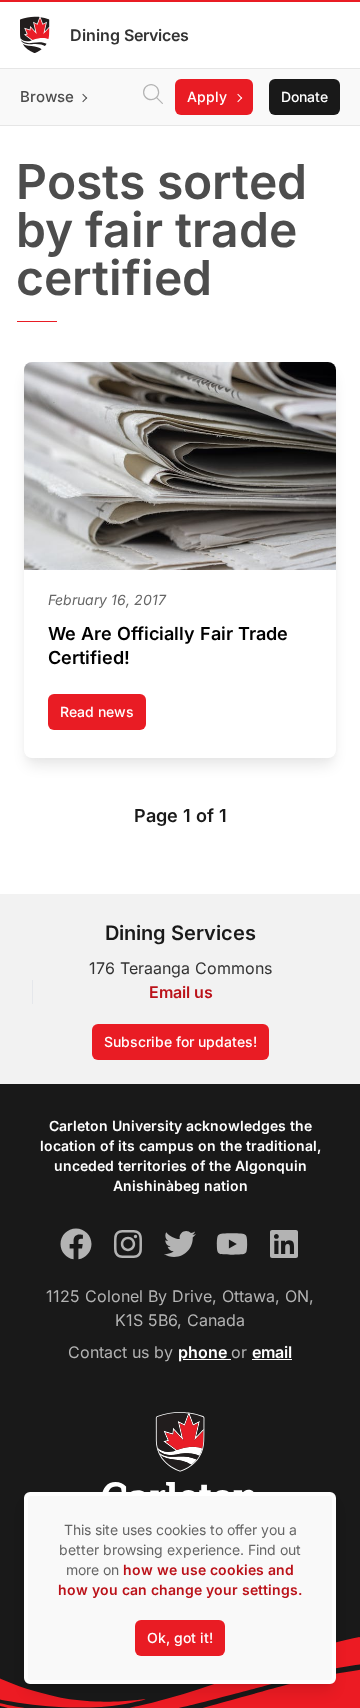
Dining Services (129, 35)
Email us (181, 992)
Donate (304, 96)
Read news (103, 716)
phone (204, 1352)
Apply (207, 96)
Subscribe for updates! (180, 1041)
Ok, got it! (180, 1637)
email (272, 1352)
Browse (47, 96)
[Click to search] (153, 97)
